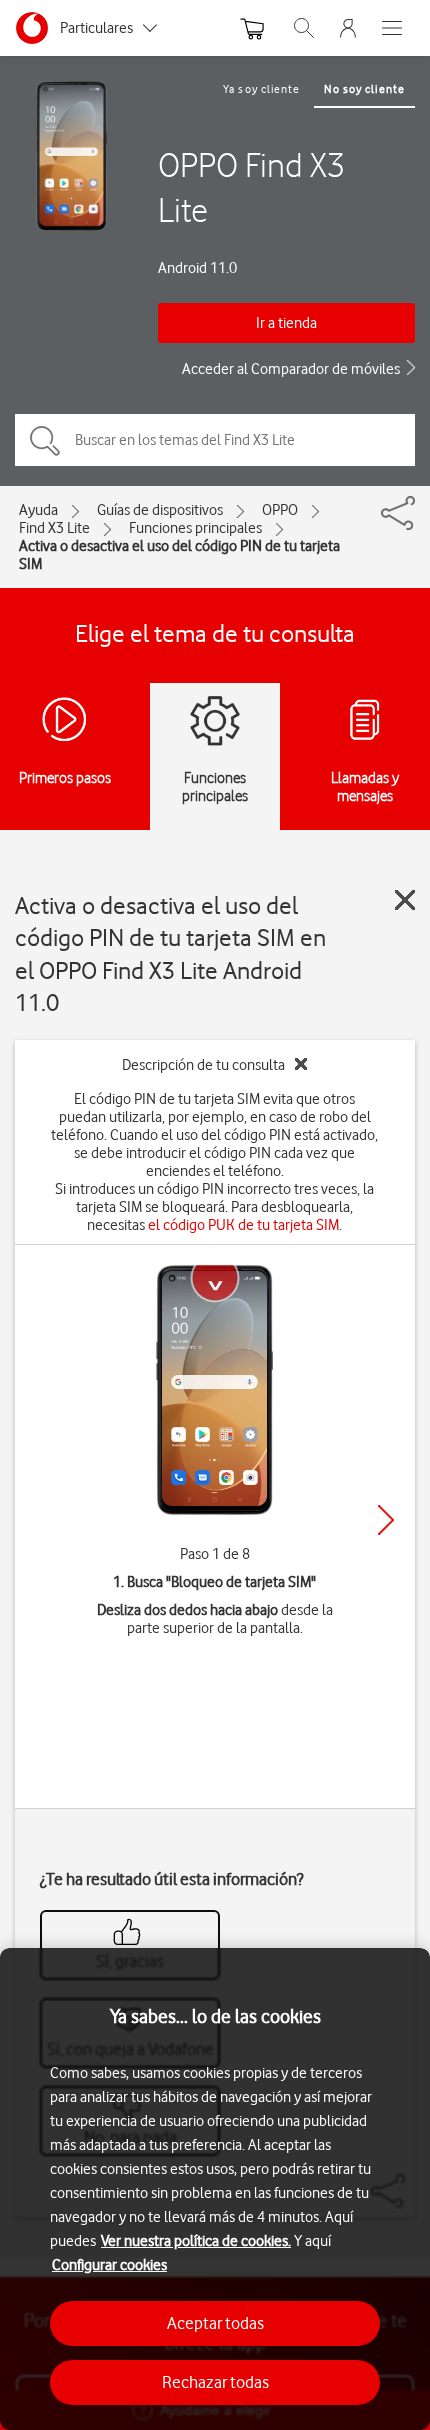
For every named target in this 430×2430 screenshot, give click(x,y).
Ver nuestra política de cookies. (196, 2241)
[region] (215, 2189)
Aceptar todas (215, 2323)
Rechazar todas (215, 2382)
